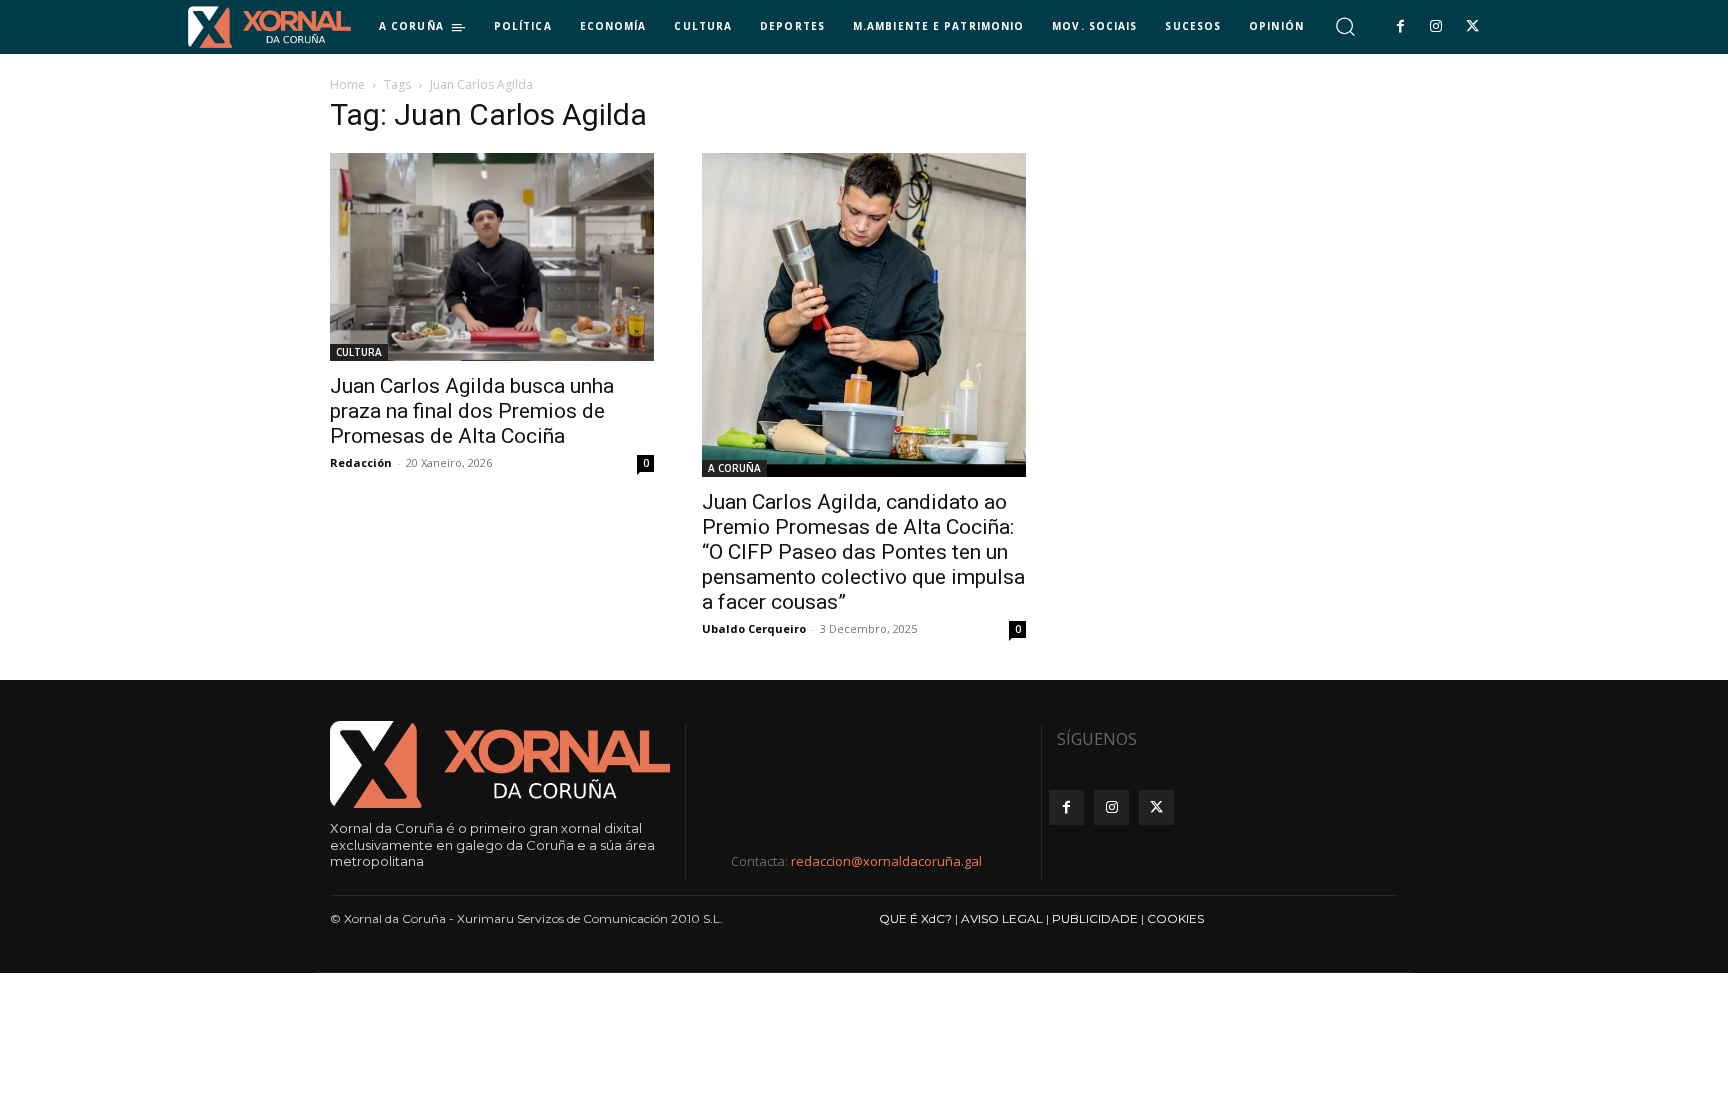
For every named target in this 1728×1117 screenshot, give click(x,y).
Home (347, 84)
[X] (1473, 27)
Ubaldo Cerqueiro (754, 628)
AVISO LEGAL (1002, 918)
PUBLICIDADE (1095, 918)
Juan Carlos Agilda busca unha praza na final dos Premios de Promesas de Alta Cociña (472, 411)
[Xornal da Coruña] (269, 27)
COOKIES (1175, 918)
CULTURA (359, 352)
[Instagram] (1436, 27)
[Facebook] (1400, 27)
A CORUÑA (734, 468)
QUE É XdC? (915, 918)
